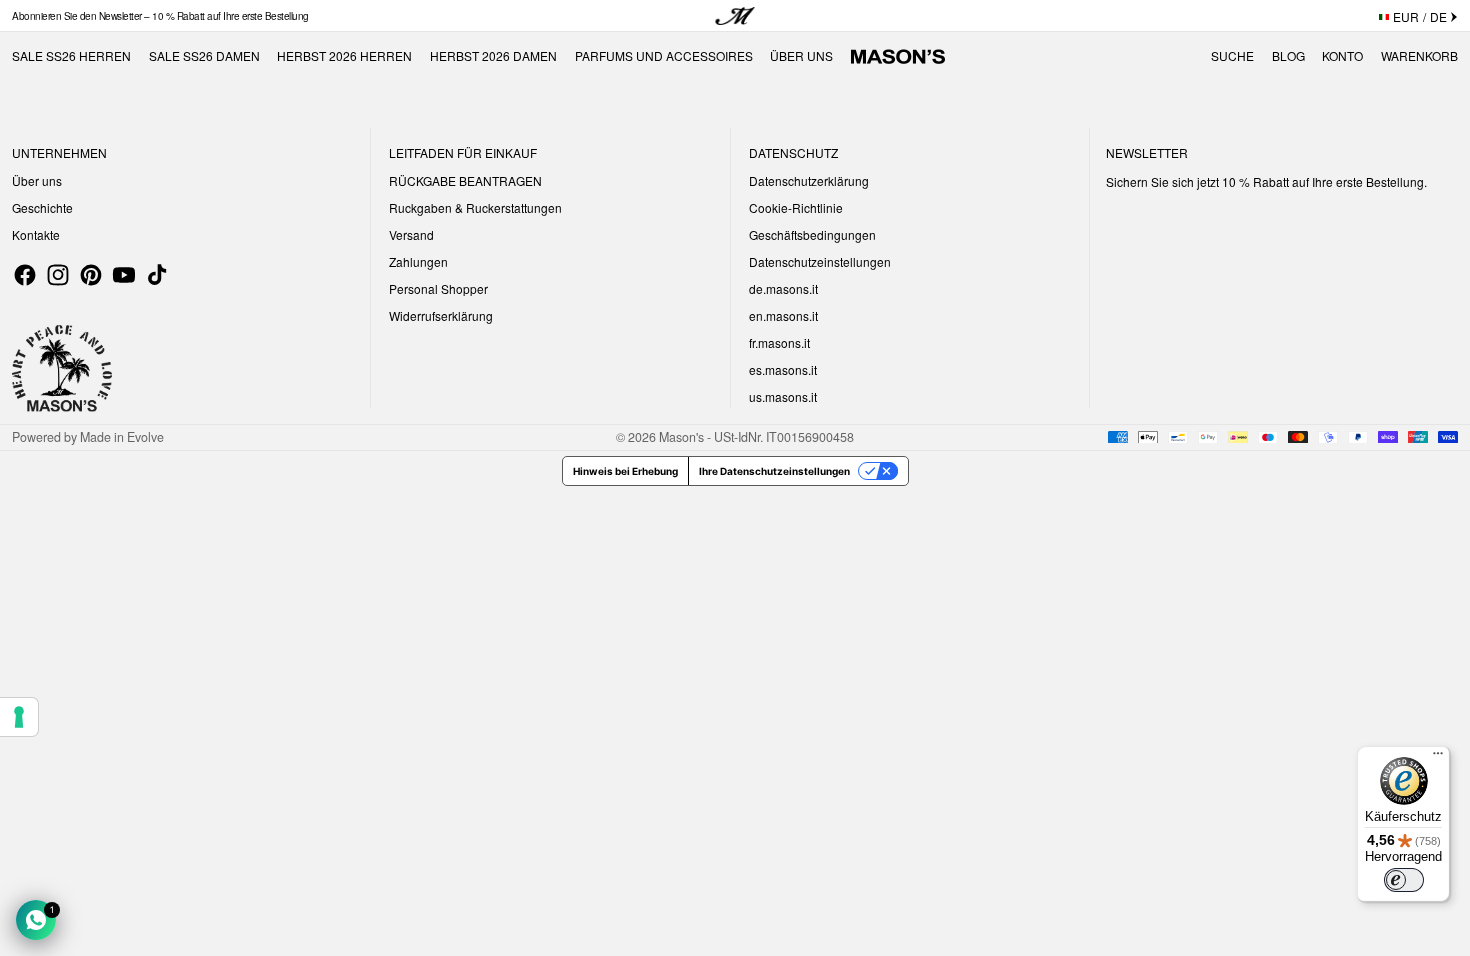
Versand (411, 234)
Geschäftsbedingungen (812, 234)
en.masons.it (783, 315)
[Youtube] (124, 275)
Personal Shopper (438, 288)
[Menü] (1438, 758)
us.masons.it (783, 396)
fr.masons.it (779, 342)
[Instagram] (58, 275)
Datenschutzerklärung (809, 180)
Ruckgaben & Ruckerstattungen (475, 207)
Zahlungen (418, 261)
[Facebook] (25, 275)
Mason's (683, 437)
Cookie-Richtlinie (796, 207)
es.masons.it (783, 369)
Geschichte (42, 207)
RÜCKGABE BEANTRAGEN (465, 180)
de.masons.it (783, 288)
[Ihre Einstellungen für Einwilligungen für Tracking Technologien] (19, 717)
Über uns (37, 180)
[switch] (1404, 880)
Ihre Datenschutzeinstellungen (774, 471)
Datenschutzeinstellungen (820, 261)
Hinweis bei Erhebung (625, 471)
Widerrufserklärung (441, 315)
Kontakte (36, 234)
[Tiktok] (157, 275)
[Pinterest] (91, 275)
